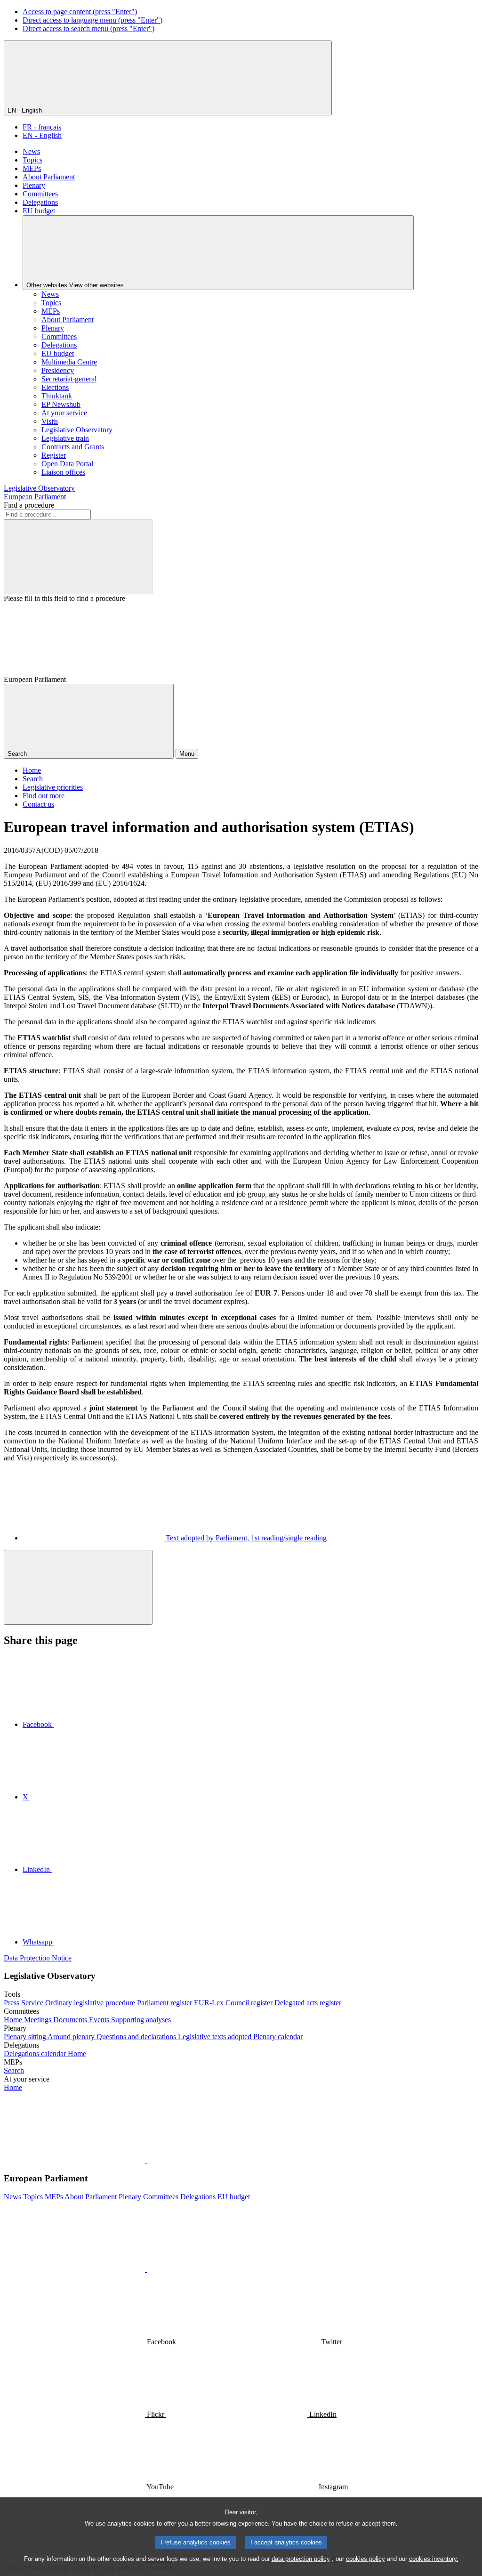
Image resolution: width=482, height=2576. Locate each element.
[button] (146, 2160)
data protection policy (301, 2559)
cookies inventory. (434, 2559)
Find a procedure (29, 505)
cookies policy (366, 2559)
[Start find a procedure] (78, 557)
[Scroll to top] (78, 1587)
